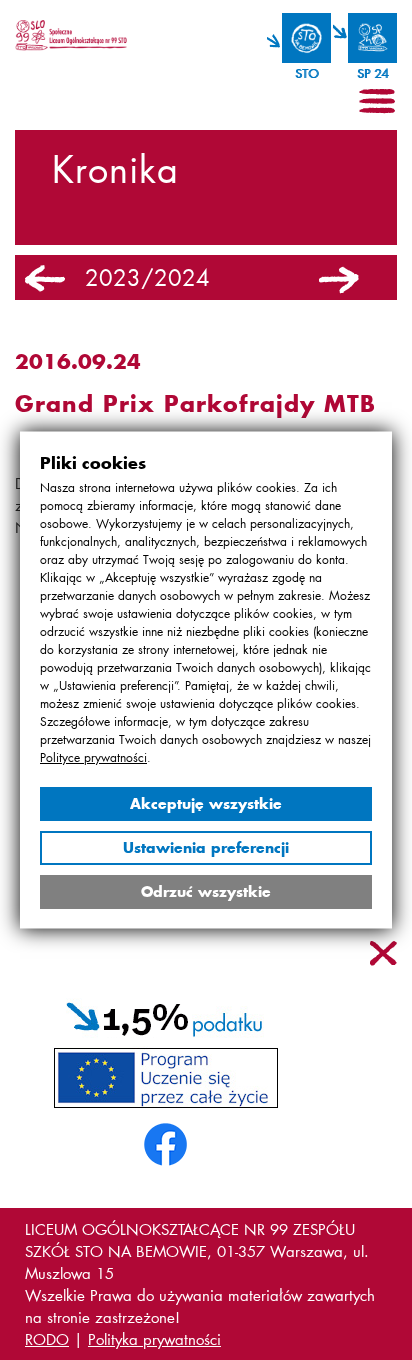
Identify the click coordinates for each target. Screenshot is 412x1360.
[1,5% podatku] (165, 1016)
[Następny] (339, 279)
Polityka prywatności (154, 1339)
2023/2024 (147, 278)
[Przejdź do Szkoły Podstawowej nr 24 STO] (365, 38)
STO (306, 73)
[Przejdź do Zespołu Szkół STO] (299, 38)
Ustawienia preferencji (206, 847)
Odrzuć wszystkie (206, 891)
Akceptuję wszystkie (206, 803)
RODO (47, 1339)
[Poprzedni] (45, 279)
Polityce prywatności (93, 757)
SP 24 (372, 73)
